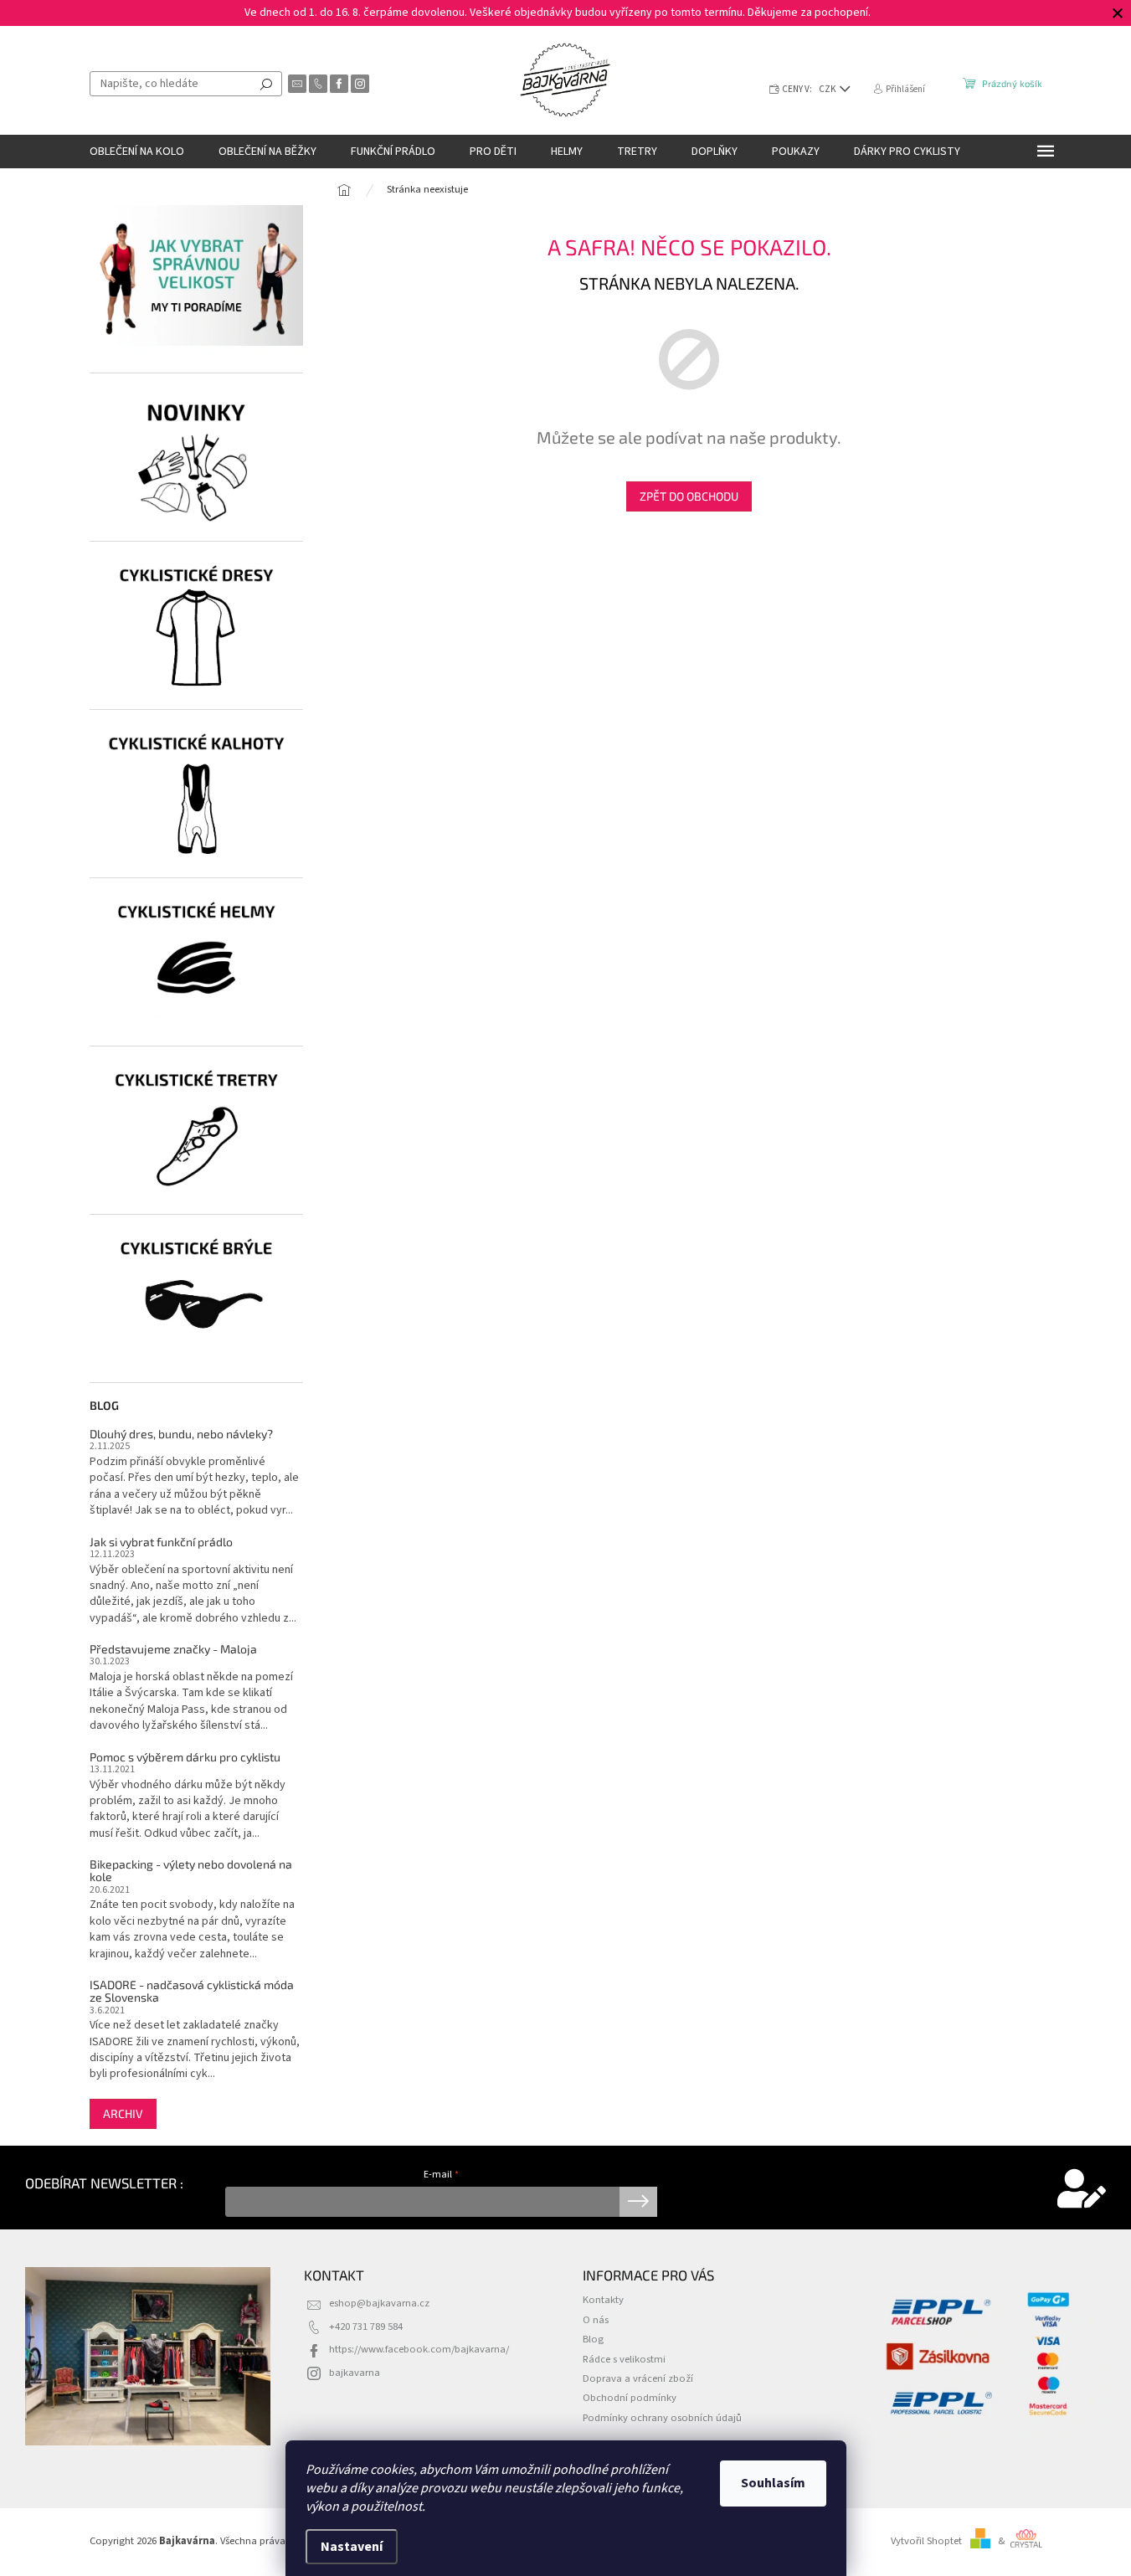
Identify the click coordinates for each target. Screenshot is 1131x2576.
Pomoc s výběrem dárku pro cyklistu (185, 1757)
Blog (593, 2339)
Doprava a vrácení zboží (638, 2378)
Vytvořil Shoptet (926, 2541)
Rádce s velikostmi (624, 2359)
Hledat (266, 84)
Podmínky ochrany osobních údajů (662, 2418)
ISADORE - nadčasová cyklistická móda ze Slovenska (192, 1991)
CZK (828, 89)
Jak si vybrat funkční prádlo (161, 1542)
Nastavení (352, 2547)
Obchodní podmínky (630, 2398)
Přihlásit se (638, 2202)
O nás (596, 2320)
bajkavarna (355, 2373)
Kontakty (603, 2300)
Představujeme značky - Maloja (173, 1649)
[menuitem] (137, 152)
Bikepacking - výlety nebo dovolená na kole (191, 1871)
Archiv (123, 2113)
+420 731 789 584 (366, 2327)
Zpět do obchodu (689, 496)
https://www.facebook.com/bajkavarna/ (419, 2349)
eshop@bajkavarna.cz (379, 2303)
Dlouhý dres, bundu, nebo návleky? (181, 1434)
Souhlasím (773, 2483)
